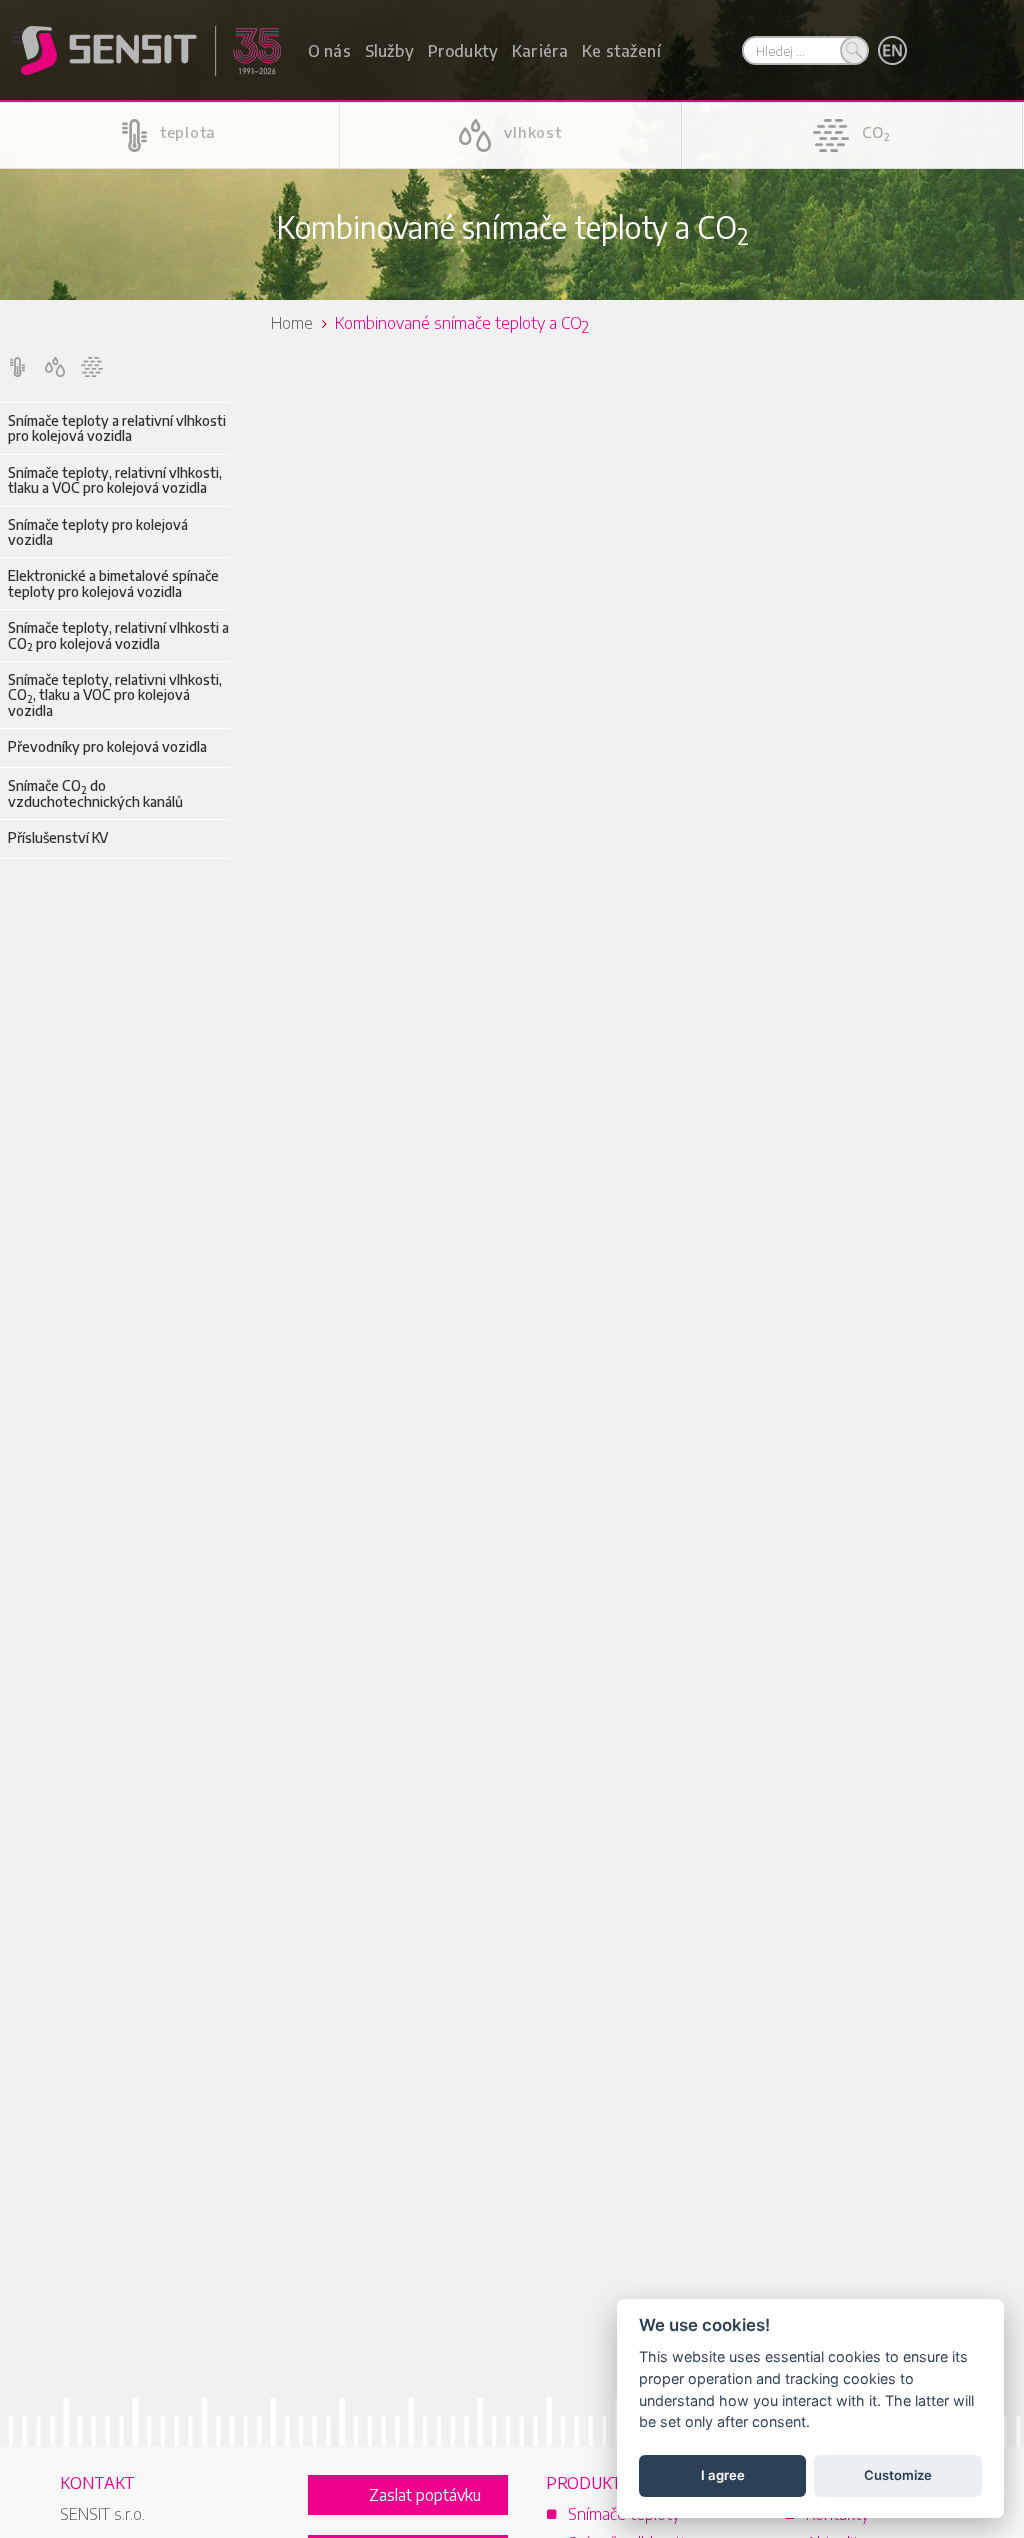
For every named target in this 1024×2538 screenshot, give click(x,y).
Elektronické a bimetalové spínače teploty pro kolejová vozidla (113, 583)
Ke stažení (621, 51)
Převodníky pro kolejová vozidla (107, 746)
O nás (329, 51)
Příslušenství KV (58, 837)
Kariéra (540, 51)
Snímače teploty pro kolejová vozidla (98, 532)
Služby (389, 51)
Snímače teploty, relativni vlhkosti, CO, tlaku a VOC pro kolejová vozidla (115, 695)
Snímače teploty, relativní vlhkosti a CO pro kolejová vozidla (118, 635)
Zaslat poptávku (425, 2495)
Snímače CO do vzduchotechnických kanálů (95, 793)
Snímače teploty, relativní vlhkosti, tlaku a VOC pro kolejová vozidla (115, 480)
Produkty (463, 51)
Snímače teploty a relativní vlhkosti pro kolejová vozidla (117, 428)
